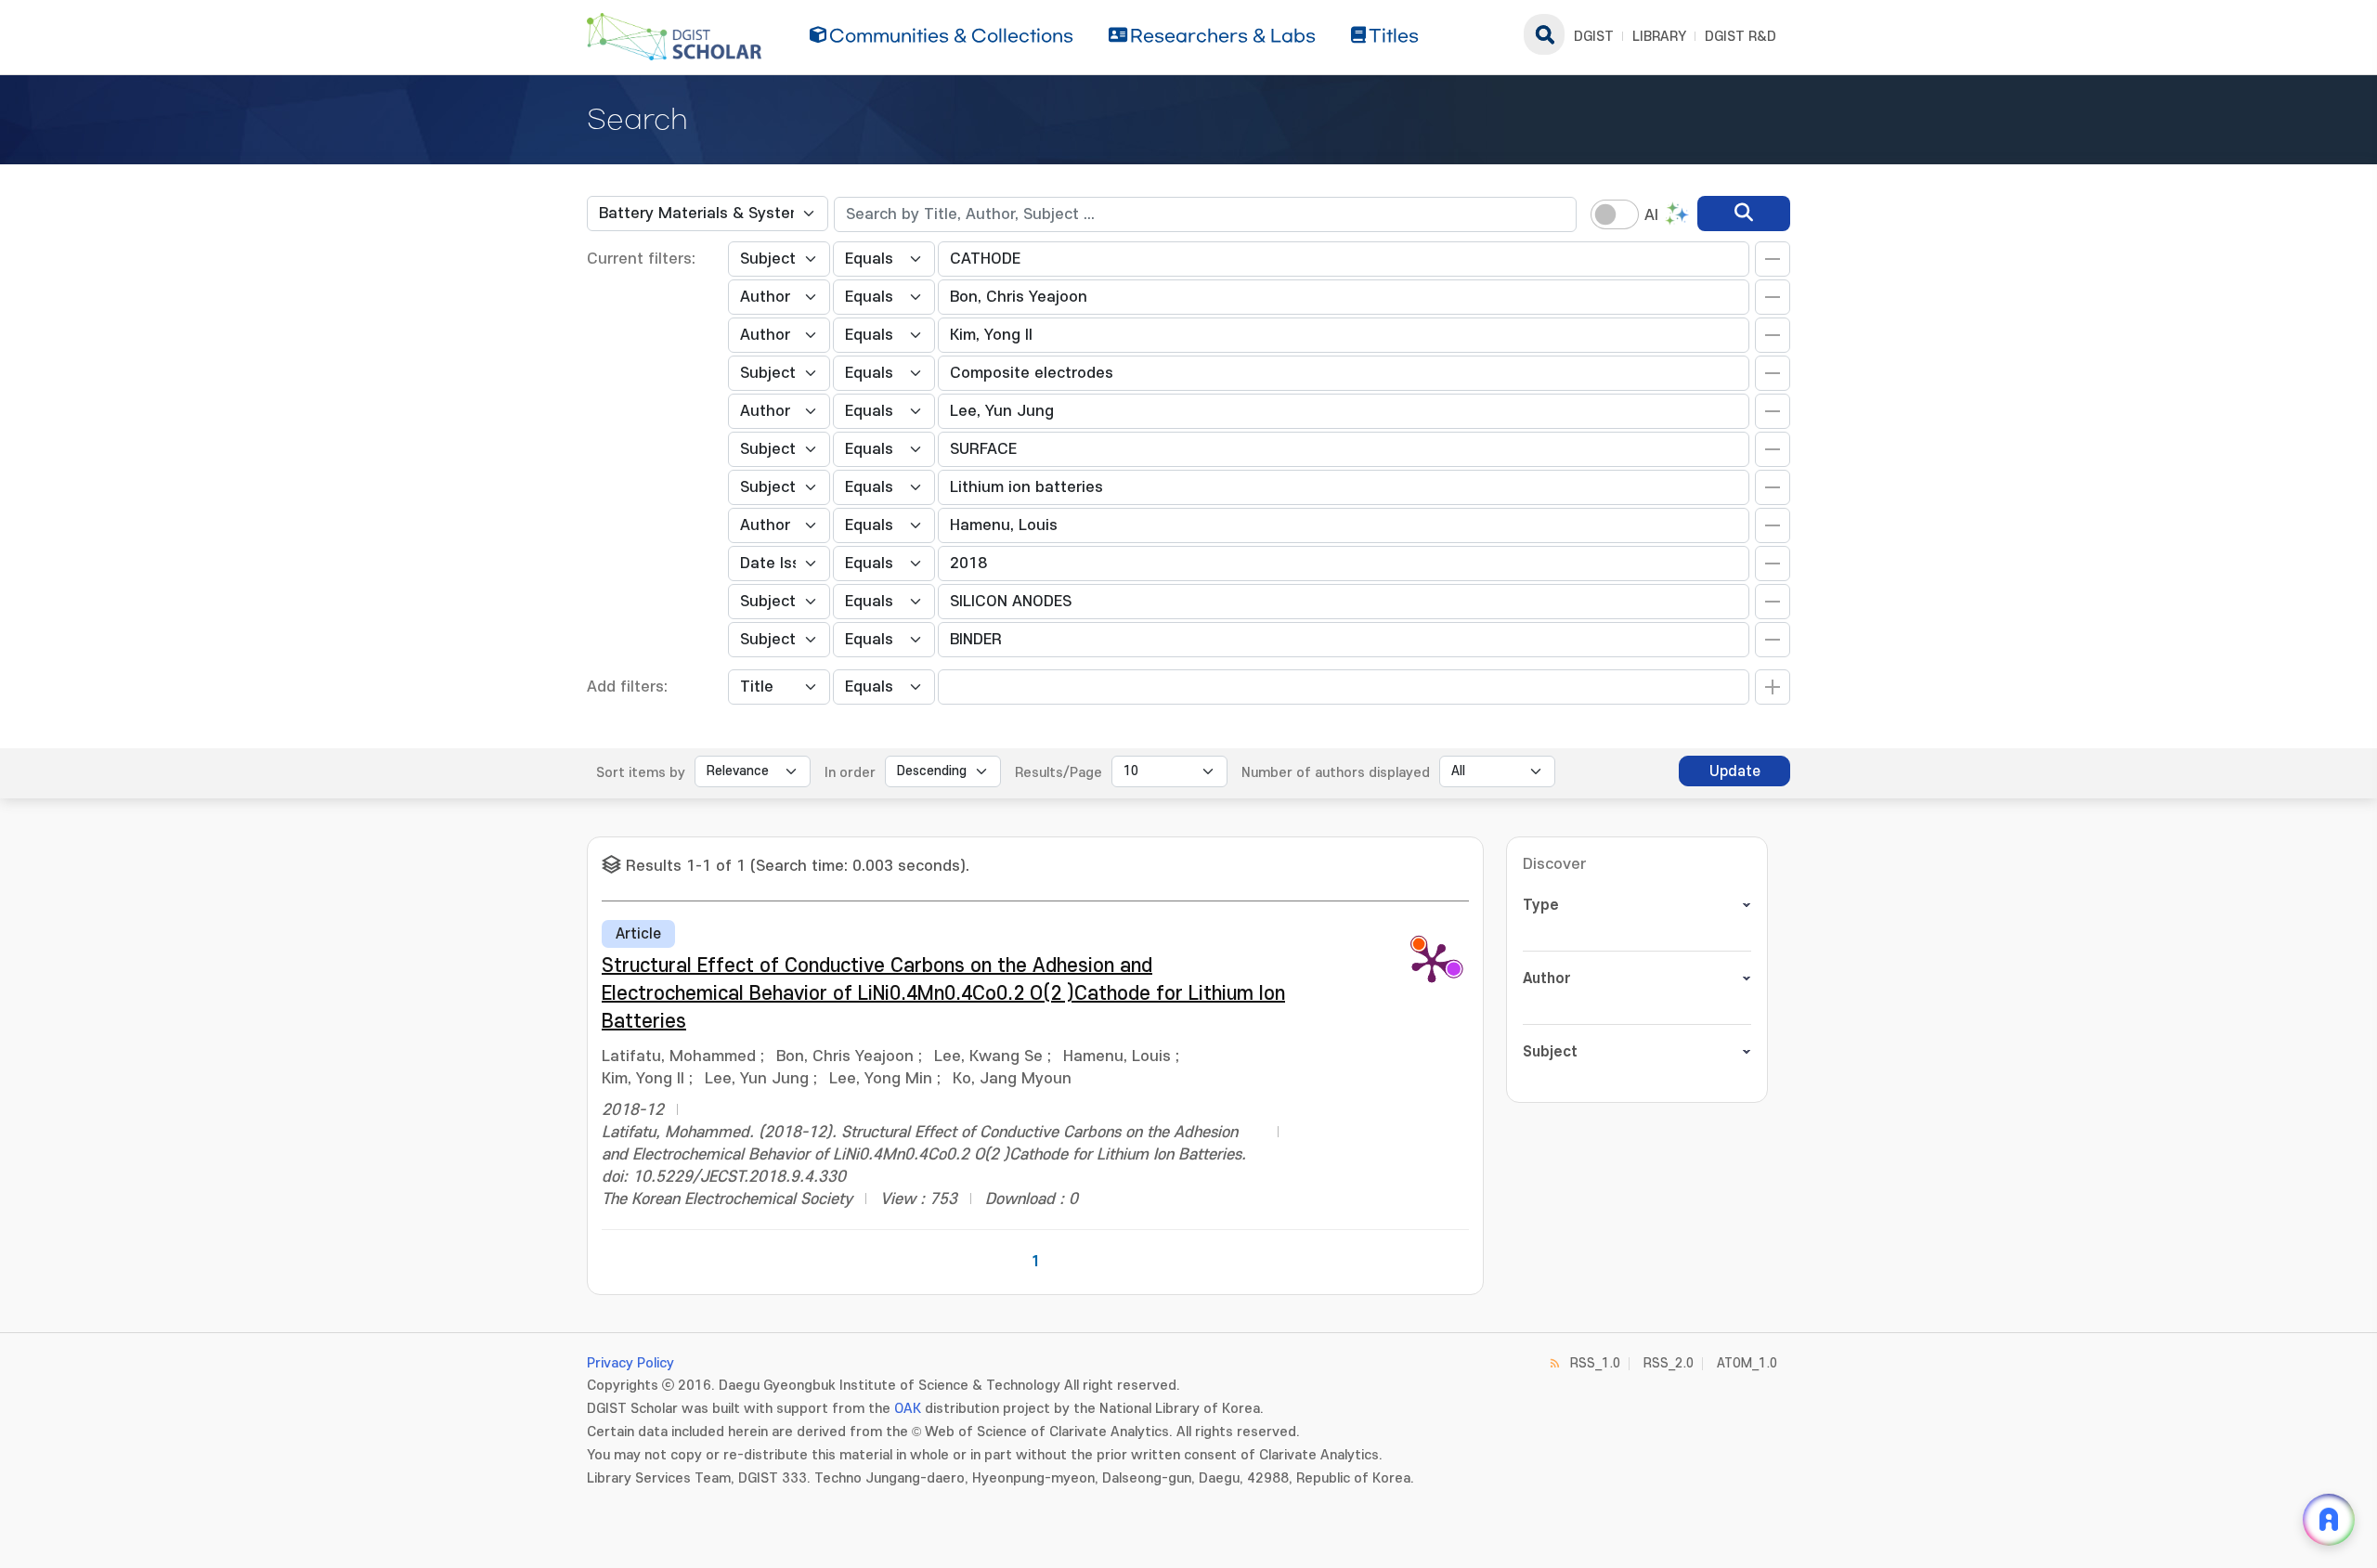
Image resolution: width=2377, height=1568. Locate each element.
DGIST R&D (1741, 37)
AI (1651, 215)
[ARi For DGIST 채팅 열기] (2329, 1520)
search (1544, 34)
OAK (908, 1409)
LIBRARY (1659, 37)
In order (850, 773)
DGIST (1594, 37)
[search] (1744, 214)
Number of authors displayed (1336, 773)
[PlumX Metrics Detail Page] (1432, 962)
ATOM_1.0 (1747, 1363)
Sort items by (641, 773)
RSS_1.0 (1595, 1363)
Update (1735, 771)
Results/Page (1059, 773)
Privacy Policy (630, 1363)
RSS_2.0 (1669, 1363)
